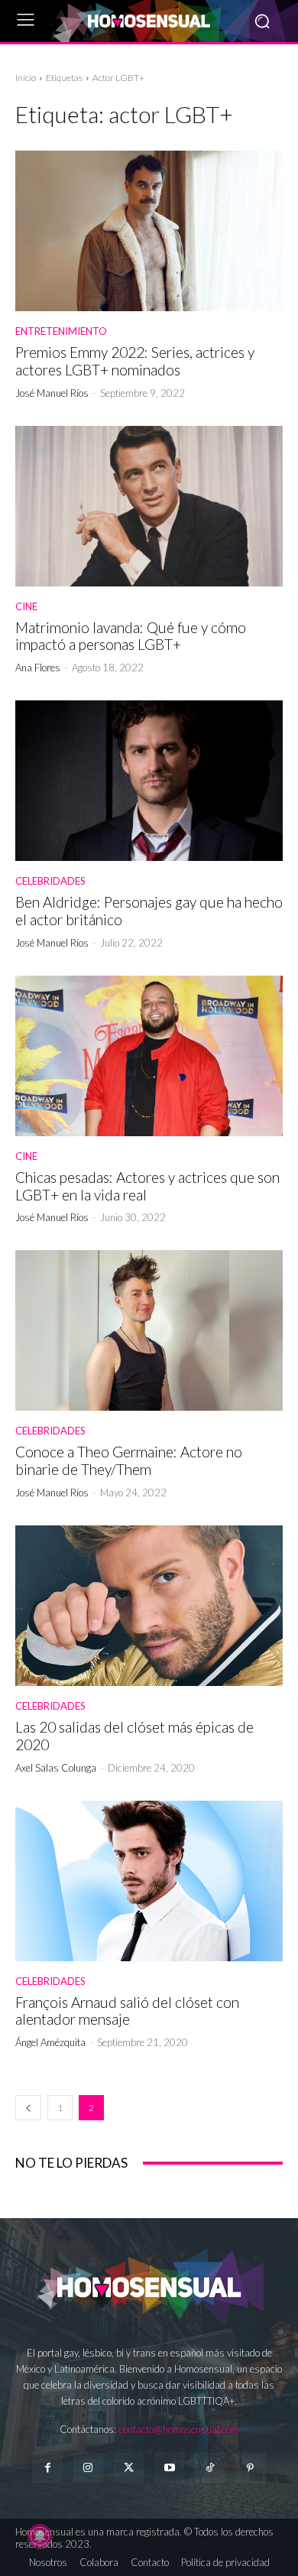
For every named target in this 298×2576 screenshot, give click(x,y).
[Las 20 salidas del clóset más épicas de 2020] (149, 1606)
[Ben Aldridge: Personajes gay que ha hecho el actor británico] (149, 781)
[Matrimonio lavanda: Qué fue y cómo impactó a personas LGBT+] (149, 506)
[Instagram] (88, 2468)
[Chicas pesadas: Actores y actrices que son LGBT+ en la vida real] (149, 1056)
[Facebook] (47, 2468)
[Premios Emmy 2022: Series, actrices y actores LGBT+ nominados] (149, 231)
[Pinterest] (250, 2468)
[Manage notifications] (40, 2536)
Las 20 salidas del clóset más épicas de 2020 (134, 1736)
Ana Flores (38, 668)
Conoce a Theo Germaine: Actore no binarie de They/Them (129, 1460)
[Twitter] (129, 2468)
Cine (26, 607)
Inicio (26, 78)
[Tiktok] (210, 2468)
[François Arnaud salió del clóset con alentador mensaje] (149, 1881)
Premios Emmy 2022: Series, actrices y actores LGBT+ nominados (135, 361)
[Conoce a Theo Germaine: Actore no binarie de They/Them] (149, 1330)
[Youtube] (169, 2468)
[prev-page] (28, 2108)
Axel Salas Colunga (56, 1768)
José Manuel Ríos (52, 393)
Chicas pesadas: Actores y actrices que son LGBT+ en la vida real (147, 1186)
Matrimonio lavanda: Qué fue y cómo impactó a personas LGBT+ (131, 636)
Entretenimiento (61, 331)
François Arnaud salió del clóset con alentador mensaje (127, 2011)
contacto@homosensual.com (179, 2429)
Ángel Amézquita (50, 2042)
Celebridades (50, 881)
